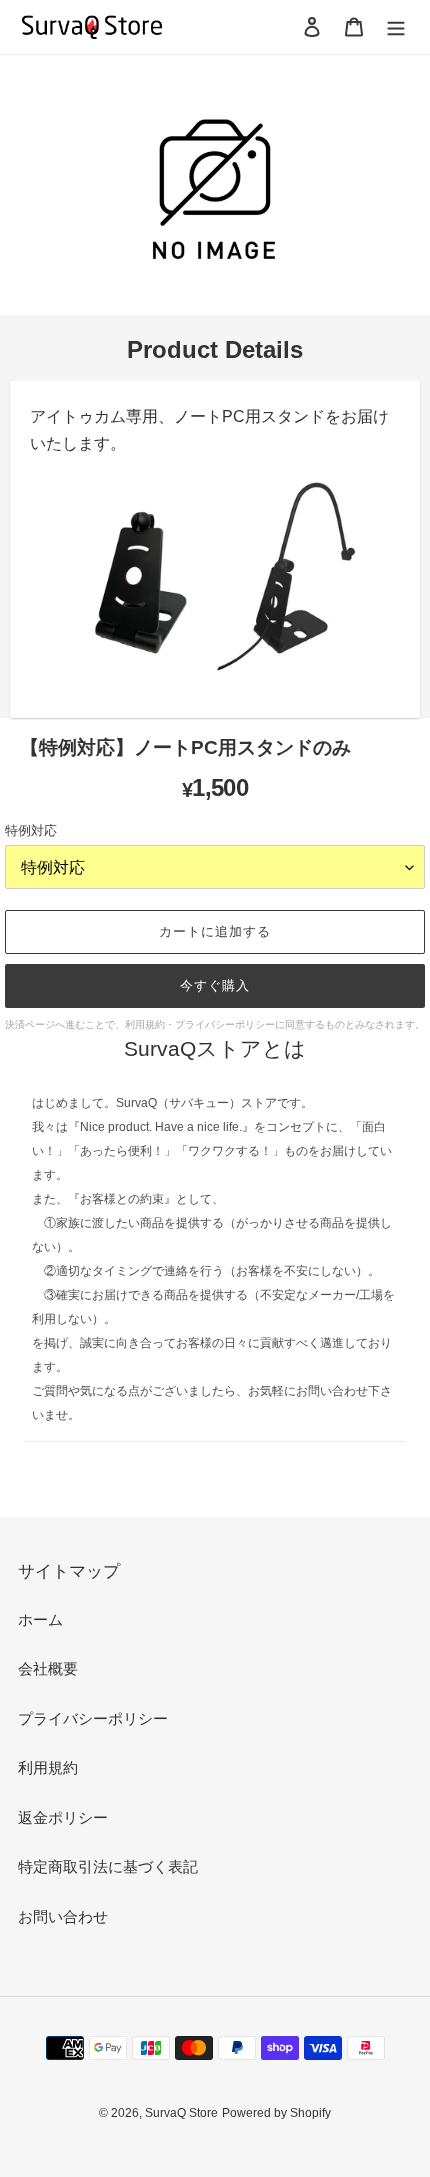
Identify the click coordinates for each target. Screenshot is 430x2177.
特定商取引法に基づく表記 (108, 1866)
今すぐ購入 (215, 985)
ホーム (40, 1619)
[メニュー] (396, 26)
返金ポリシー (63, 1817)
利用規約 (48, 1767)
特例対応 (31, 830)
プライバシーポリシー (93, 1718)
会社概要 (48, 1668)
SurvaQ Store (181, 2113)
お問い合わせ (63, 1916)
